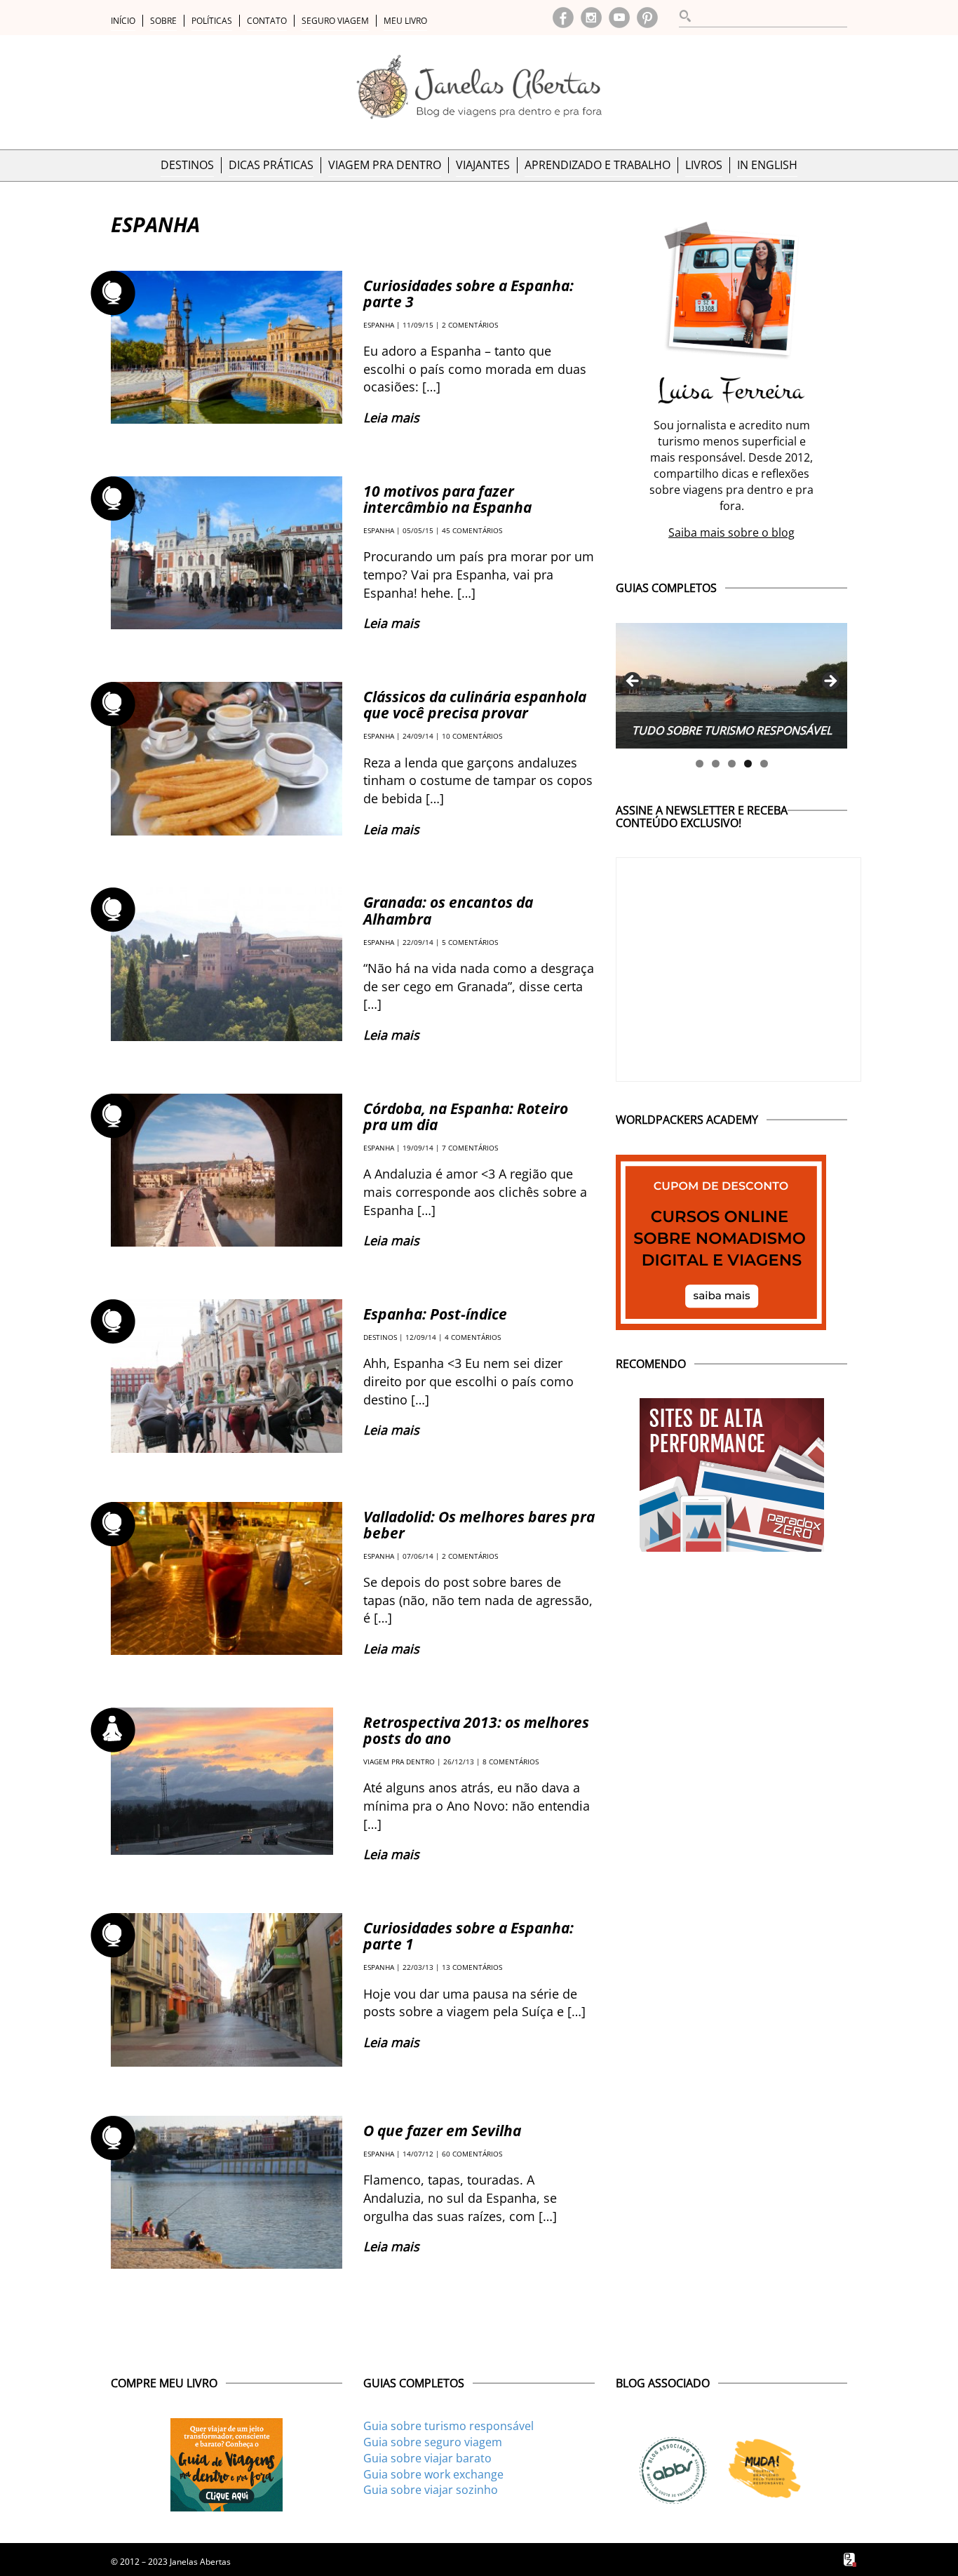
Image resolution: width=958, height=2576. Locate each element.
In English (767, 165)
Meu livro (405, 21)
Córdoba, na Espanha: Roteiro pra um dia (466, 1116)
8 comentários (511, 1762)
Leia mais (391, 417)
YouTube (619, 18)
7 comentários (470, 1148)
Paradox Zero (851, 2560)
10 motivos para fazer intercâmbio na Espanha (447, 499)
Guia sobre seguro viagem (433, 2442)
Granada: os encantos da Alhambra (448, 910)
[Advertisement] (731, 1646)
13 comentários (472, 1967)
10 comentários (472, 736)
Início (123, 21)
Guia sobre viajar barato (427, 2458)
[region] (731, 686)
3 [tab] (732, 764)
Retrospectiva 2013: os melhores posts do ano (476, 1730)
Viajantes (483, 165)
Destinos (187, 165)
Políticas (212, 21)
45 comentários (472, 530)
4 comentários (473, 1337)
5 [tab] (764, 764)
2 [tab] (716, 764)
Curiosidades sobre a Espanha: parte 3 (468, 294)
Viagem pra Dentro (385, 165)
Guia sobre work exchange (433, 2474)
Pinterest (647, 18)
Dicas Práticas (271, 165)
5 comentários (470, 942)
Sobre (163, 21)
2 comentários (470, 325)
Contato (267, 21)
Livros (704, 165)
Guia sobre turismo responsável (448, 2426)
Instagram (591, 18)
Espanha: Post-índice (435, 1314)
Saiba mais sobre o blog (731, 532)
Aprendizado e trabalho (598, 165)
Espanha (379, 325)
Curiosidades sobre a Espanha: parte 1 (468, 1936)
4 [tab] (748, 764)
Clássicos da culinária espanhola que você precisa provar (475, 705)
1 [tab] (700, 764)
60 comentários (472, 2154)
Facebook (563, 18)
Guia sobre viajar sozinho (431, 2490)
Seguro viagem (335, 21)
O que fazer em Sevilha (442, 2131)
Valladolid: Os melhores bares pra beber (479, 1525)
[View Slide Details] (731, 686)
